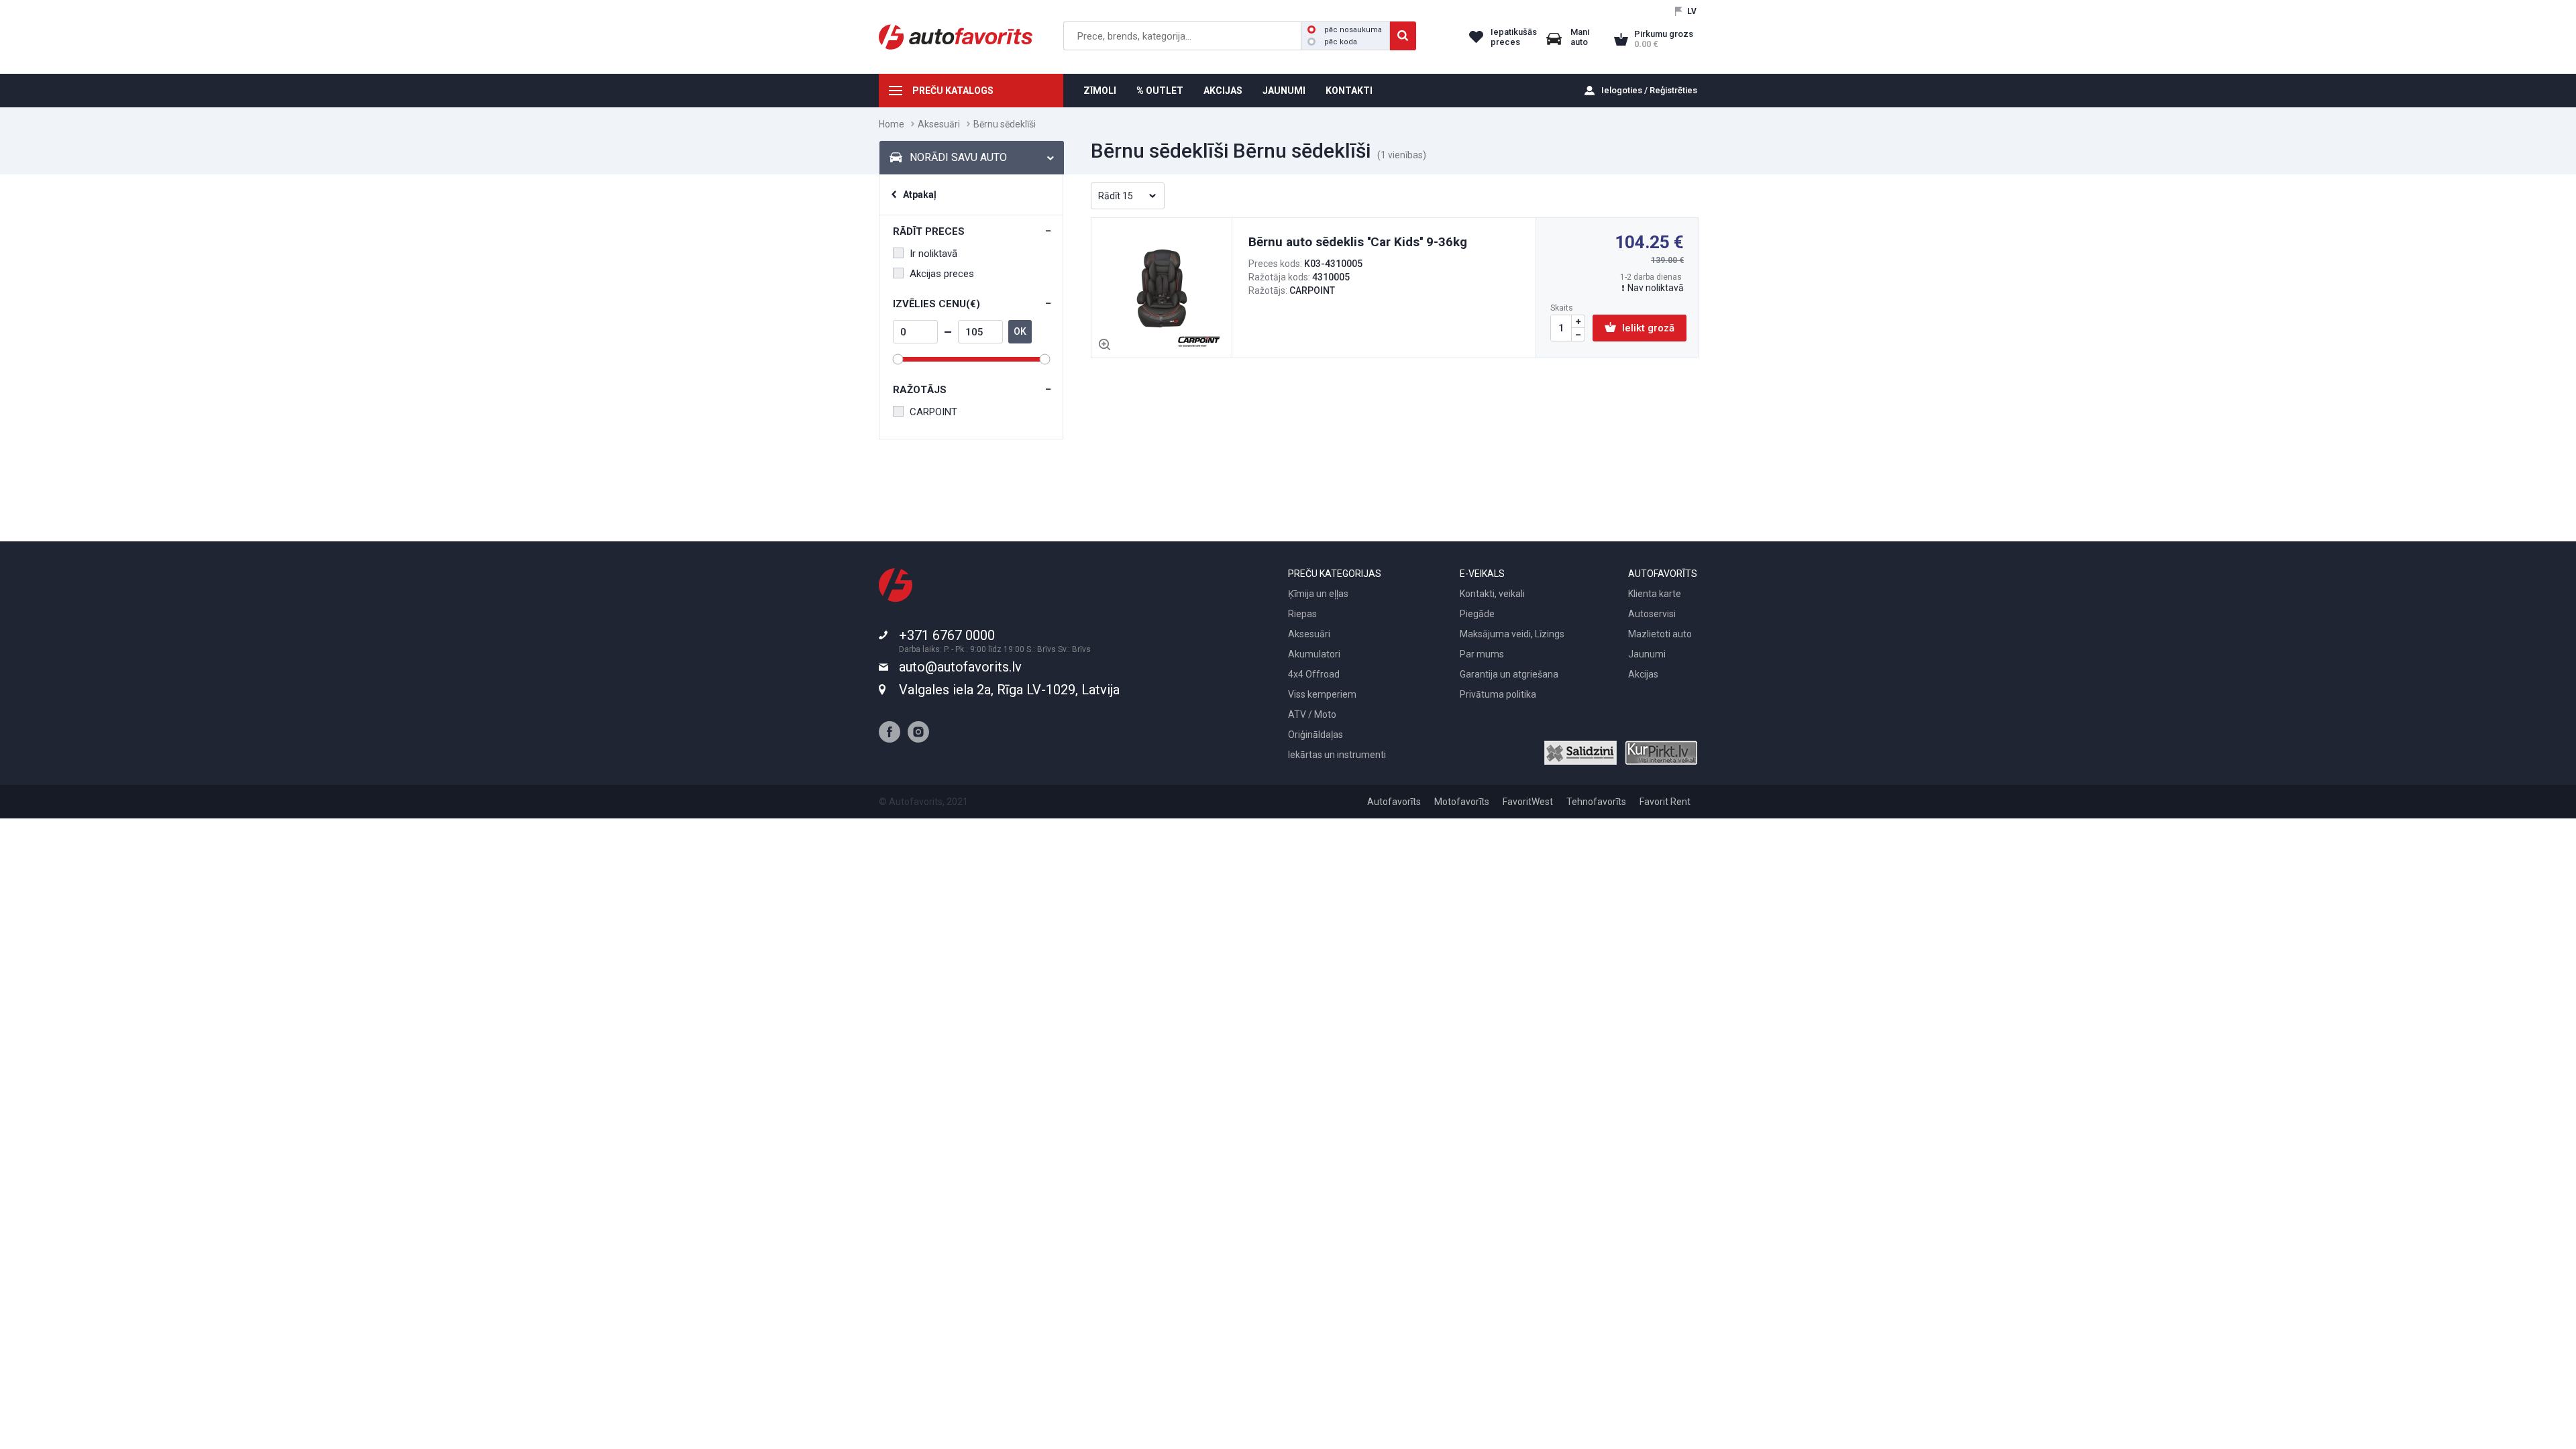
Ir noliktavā (933, 254)
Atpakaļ (920, 195)
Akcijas (1643, 674)
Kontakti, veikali (1492, 594)
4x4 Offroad (1314, 674)
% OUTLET (1160, 91)
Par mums (1482, 654)
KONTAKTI (1349, 91)
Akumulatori (1314, 654)
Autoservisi (1652, 614)
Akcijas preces (942, 274)
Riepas (1302, 614)
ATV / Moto (1312, 714)
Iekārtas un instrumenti (1337, 755)
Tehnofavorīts (1596, 802)
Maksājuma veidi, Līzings (1512, 634)
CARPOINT (933, 412)
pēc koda (1341, 42)
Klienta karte (1655, 594)
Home (892, 124)
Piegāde (1477, 614)
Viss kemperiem (1322, 694)
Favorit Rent (1665, 802)
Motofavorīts (1462, 802)
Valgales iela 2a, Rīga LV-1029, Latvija (1009, 690)
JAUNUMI (1284, 91)
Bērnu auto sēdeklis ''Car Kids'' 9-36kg (1358, 242)
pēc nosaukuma (1353, 30)
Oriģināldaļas (1316, 735)
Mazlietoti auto (1660, 634)
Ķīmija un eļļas (1318, 594)
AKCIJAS (1223, 91)
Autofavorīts (1394, 802)
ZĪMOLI (1100, 91)
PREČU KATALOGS (953, 91)
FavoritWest (1528, 802)
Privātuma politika (1498, 694)
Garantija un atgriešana (1509, 674)
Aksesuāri (939, 124)
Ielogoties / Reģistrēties (1649, 90)
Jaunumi (1647, 654)
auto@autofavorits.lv (960, 667)
